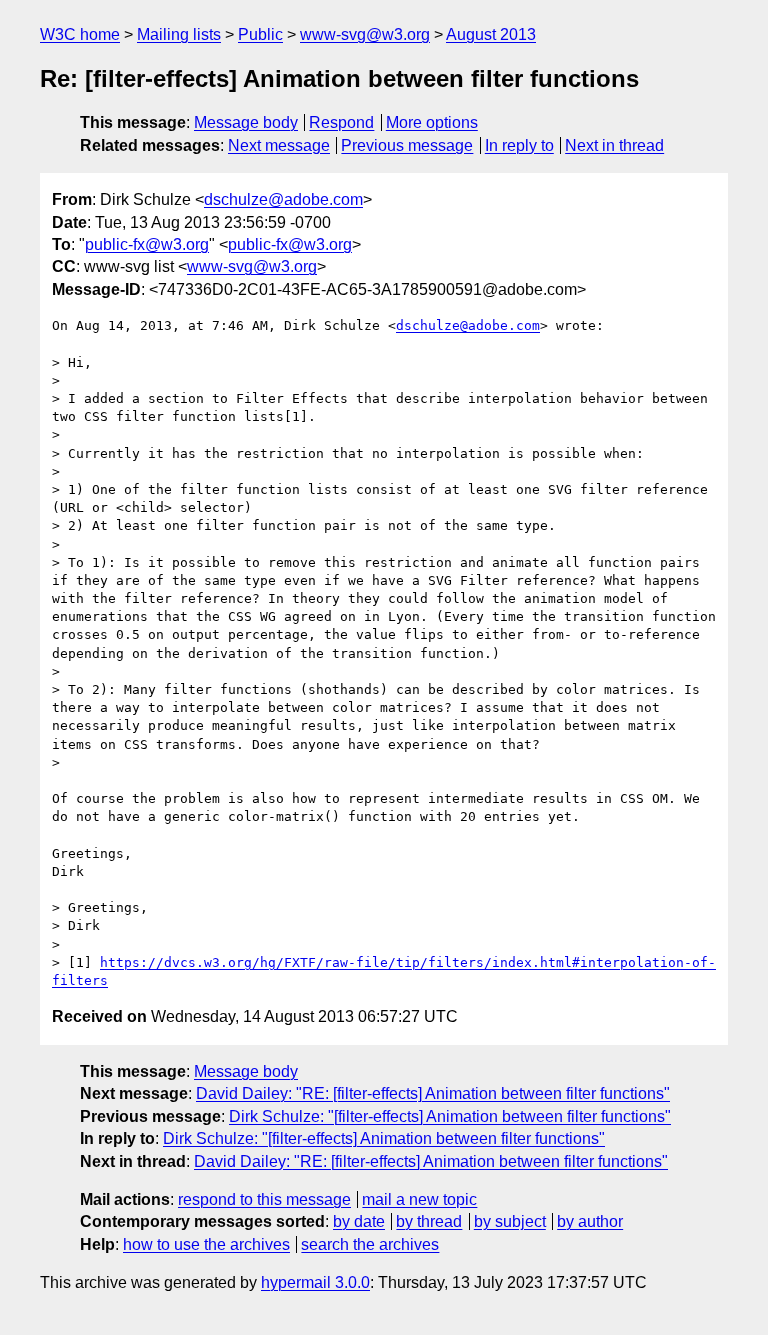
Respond (341, 122)
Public (260, 34)
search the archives (370, 1244)
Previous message (407, 145)
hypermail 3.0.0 (315, 1282)
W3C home (80, 34)
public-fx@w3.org (147, 244)
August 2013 (491, 34)
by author (590, 1221)
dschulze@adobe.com (283, 199)
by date (359, 1221)
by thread (429, 1221)
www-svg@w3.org (365, 34)
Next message (279, 145)
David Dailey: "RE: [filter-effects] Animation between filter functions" (433, 1093)
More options (432, 122)
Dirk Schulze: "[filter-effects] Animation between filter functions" (450, 1116)
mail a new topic (419, 1199)
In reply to (519, 145)
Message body (246, 122)
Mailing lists (179, 34)
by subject (510, 1221)
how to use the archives (206, 1244)
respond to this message (264, 1199)
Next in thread (614, 145)
